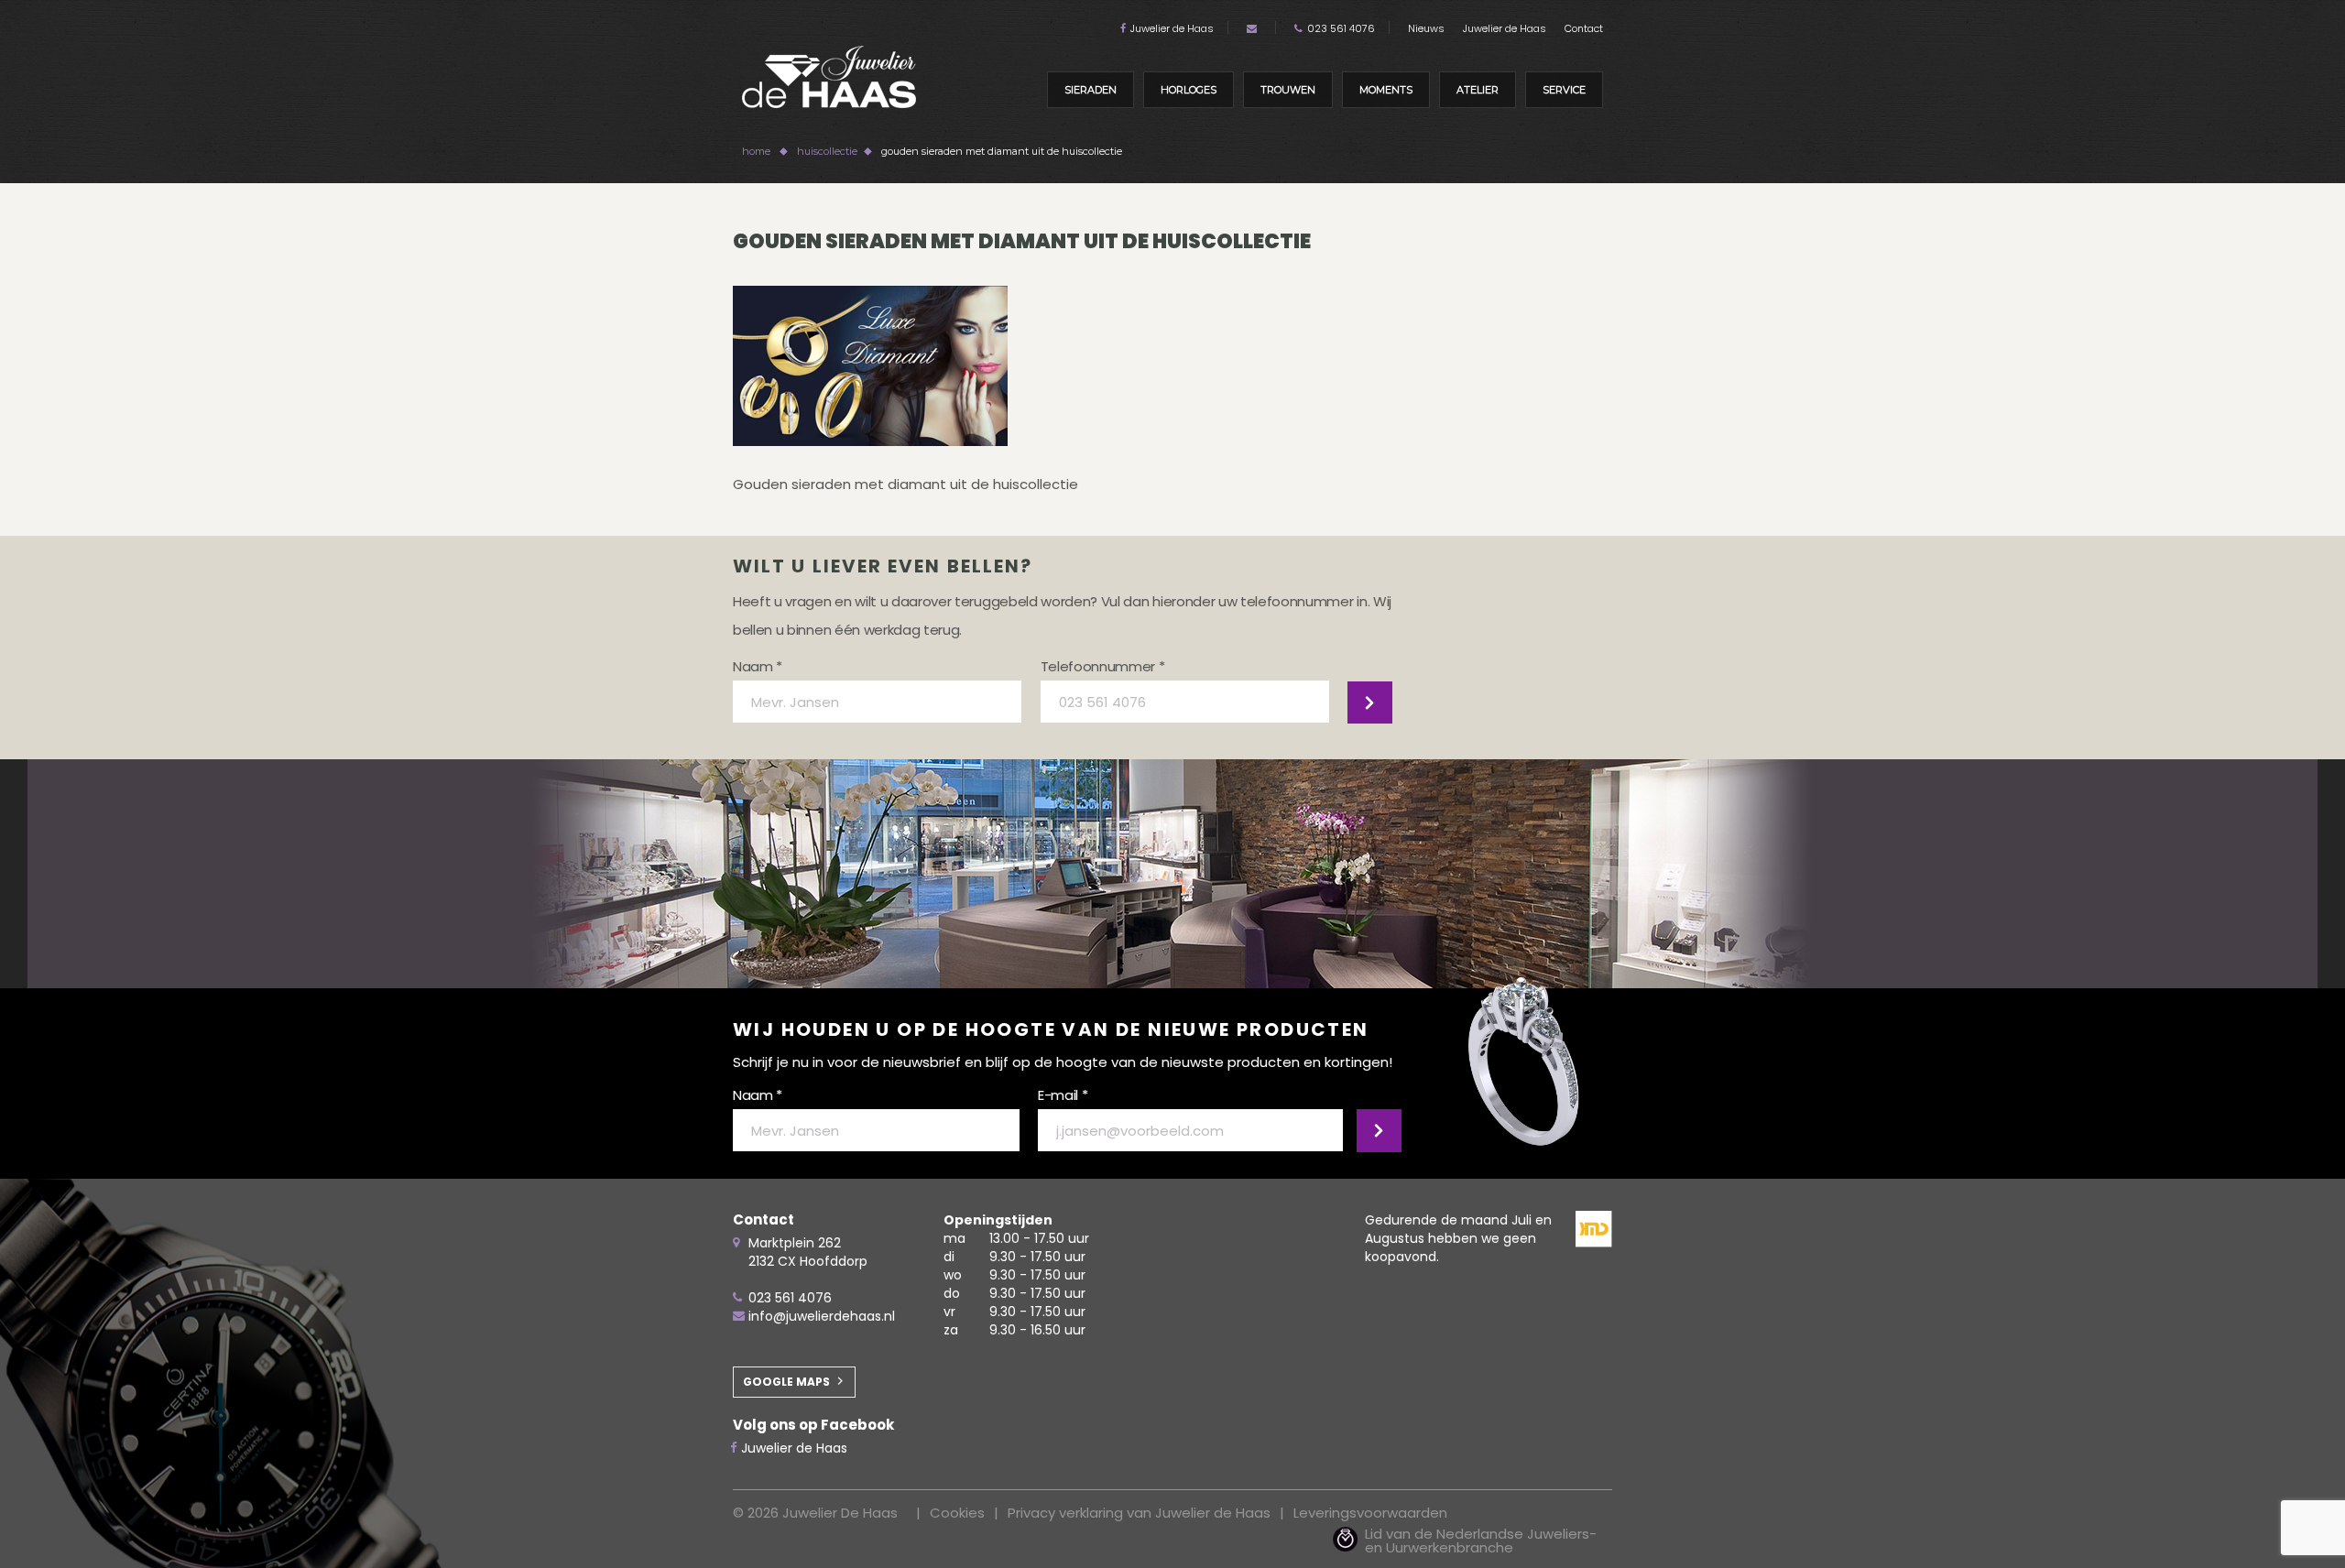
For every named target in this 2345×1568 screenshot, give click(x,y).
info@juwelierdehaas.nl (822, 1316)
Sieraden (1091, 90)
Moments (1386, 90)
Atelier (1478, 90)
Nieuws (1426, 28)
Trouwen (1288, 90)
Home (756, 151)
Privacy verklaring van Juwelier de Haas (1139, 1513)
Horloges (1189, 90)
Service (1564, 90)
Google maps (786, 1382)
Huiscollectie (827, 151)
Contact (1584, 28)
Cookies (957, 1513)
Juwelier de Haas (1172, 28)
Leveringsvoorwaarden (1370, 1513)
